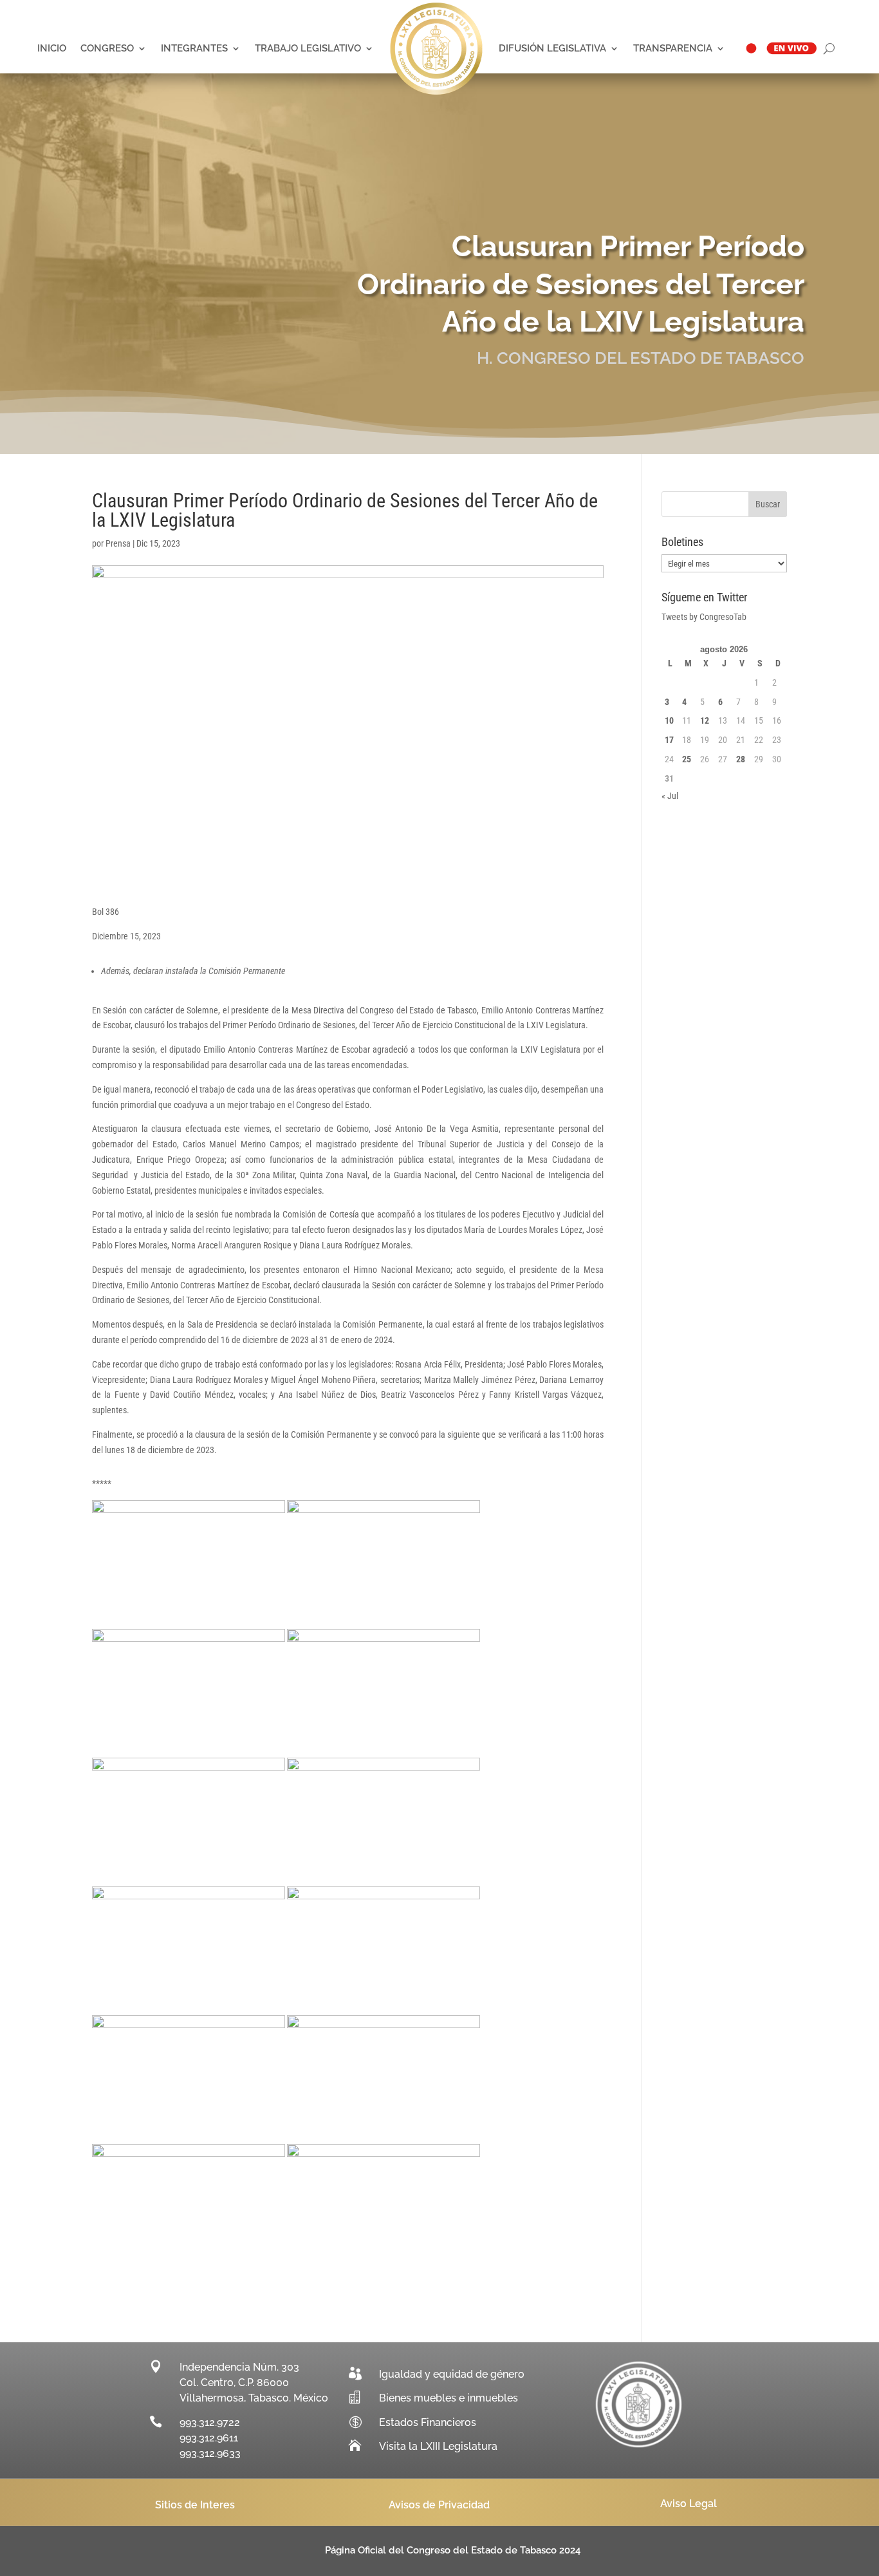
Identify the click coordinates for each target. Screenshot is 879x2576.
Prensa (118, 543)
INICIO (52, 48)
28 (741, 759)
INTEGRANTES (194, 48)
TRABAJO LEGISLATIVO (308, 48)
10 (669, 720)
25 (687, 759)
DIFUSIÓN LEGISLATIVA (552, 48)
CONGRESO (107, 48)
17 (669, 740)
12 (705, 720)
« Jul (670, 796)
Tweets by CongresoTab (704, 617)
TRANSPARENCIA (673, 48)
